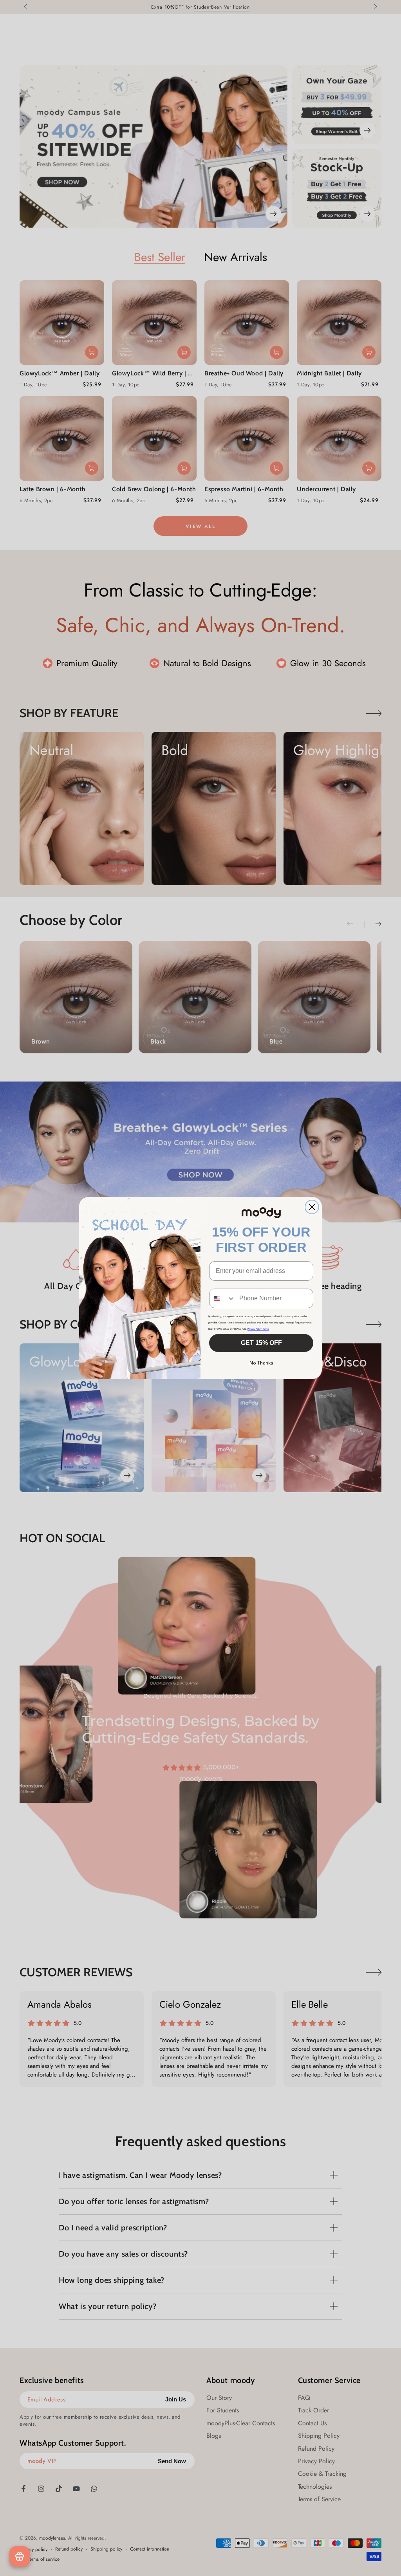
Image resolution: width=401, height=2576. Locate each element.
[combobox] (222, 1298)
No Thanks (261, 1363)
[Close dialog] (312, 1207)
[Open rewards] (20, 2556)
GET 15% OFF (261, 1343)
